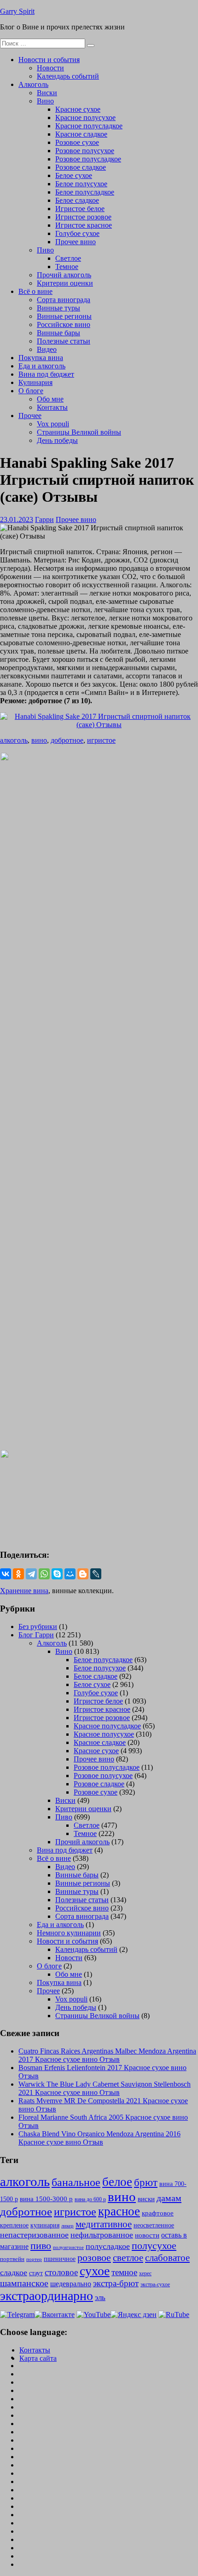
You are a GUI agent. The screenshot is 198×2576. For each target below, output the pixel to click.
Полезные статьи (64, 341)
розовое (94, 2258)
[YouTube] (93, 2315)
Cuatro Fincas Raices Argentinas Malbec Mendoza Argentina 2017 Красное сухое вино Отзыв (107, 2055)
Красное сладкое (81, 134)
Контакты (52, 407)
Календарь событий (68, 76)
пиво (41, 2246)
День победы (57, 440)
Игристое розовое (83, 217)
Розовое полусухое (85, 151)
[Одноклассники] (18, 1574)
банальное (76, 2182)
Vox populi (53, 424)
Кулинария (35, 382)
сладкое (14, 2272)
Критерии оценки (65, 283)
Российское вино (64, 324)
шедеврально (71, 2284)
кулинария (45, 2225)
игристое (101, 740)
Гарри (44, 519)
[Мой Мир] (70, 1574)
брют (146, 2183)
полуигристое (68, 2247)
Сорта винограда (64, 300)
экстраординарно (47, 2296)
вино (39, 740)
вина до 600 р (90, 2199)
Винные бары (58, 333)
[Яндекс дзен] (134, 2315)
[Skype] (57, 1574)
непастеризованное (34, 2235)
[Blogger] (83, 1574)
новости (147, 2235)
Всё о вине (35, 291)
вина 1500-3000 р (46, 2199)
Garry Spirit (17, 11)
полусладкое (108, 2246)
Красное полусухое (85, 118)
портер (34, 2259)
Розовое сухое (77, 142)
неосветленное (154, 2225)
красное (119, 2211)
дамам (169, 2198)
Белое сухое (74, 175)
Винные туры (58, 308)
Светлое (68, 258)
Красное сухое (78, 109)
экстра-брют (116, 2283)
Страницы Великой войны (79, 432)
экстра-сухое (155, 2284)
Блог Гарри (36, 1635)
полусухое (154, 2246)
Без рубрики (38, 1626)
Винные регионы (64, 316)
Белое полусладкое (85, 192)
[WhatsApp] (44, 1574)
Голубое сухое (77, 233)
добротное (67, 740)
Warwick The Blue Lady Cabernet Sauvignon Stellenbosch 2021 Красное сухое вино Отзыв (105, 2088)
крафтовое (158, 2213)
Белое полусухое (81, 184)
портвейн (12, 2259)
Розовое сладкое (81, 167)
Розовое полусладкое (88, 159)
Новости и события (49, 60)
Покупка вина (41, 358)
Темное (67, 267)
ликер (67, 2226)
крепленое (14, 2225)
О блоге (31, 391)
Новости (50, 68)
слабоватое (167, 2258)
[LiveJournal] (96, 1574)
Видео (47, 349)
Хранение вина (24, 1591)
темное (124, 2272)
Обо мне (50, 399)
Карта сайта (38, 2358)
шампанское (24, 2283)
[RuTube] (174, 2315)
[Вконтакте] (55, 2315)
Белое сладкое (77, 200)
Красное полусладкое (89, 126)
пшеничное (60, 2259)
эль (100, 2298)
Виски (47, 93)
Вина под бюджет (46, 374)
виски (146, 2199)
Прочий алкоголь (64, 275)
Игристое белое (80, 209)
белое (117, 2182)
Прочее (30, 416)
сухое (95, 2271)
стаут (36, 2273)
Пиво (45, 250)
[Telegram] (31, 1574)
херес (145, 2273)
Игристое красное (84, 225)
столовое (61, 2272)
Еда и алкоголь (42, 366)
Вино (45, 101)
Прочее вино (76, 242)
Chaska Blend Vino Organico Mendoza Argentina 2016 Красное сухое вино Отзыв (99, 2138)
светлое (128, 2258)
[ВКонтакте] (6, 1574)
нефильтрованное (102, 2235)
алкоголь (14, 740)
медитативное (104, 2224)
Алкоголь (33, 84)
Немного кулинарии (69, 1933)
